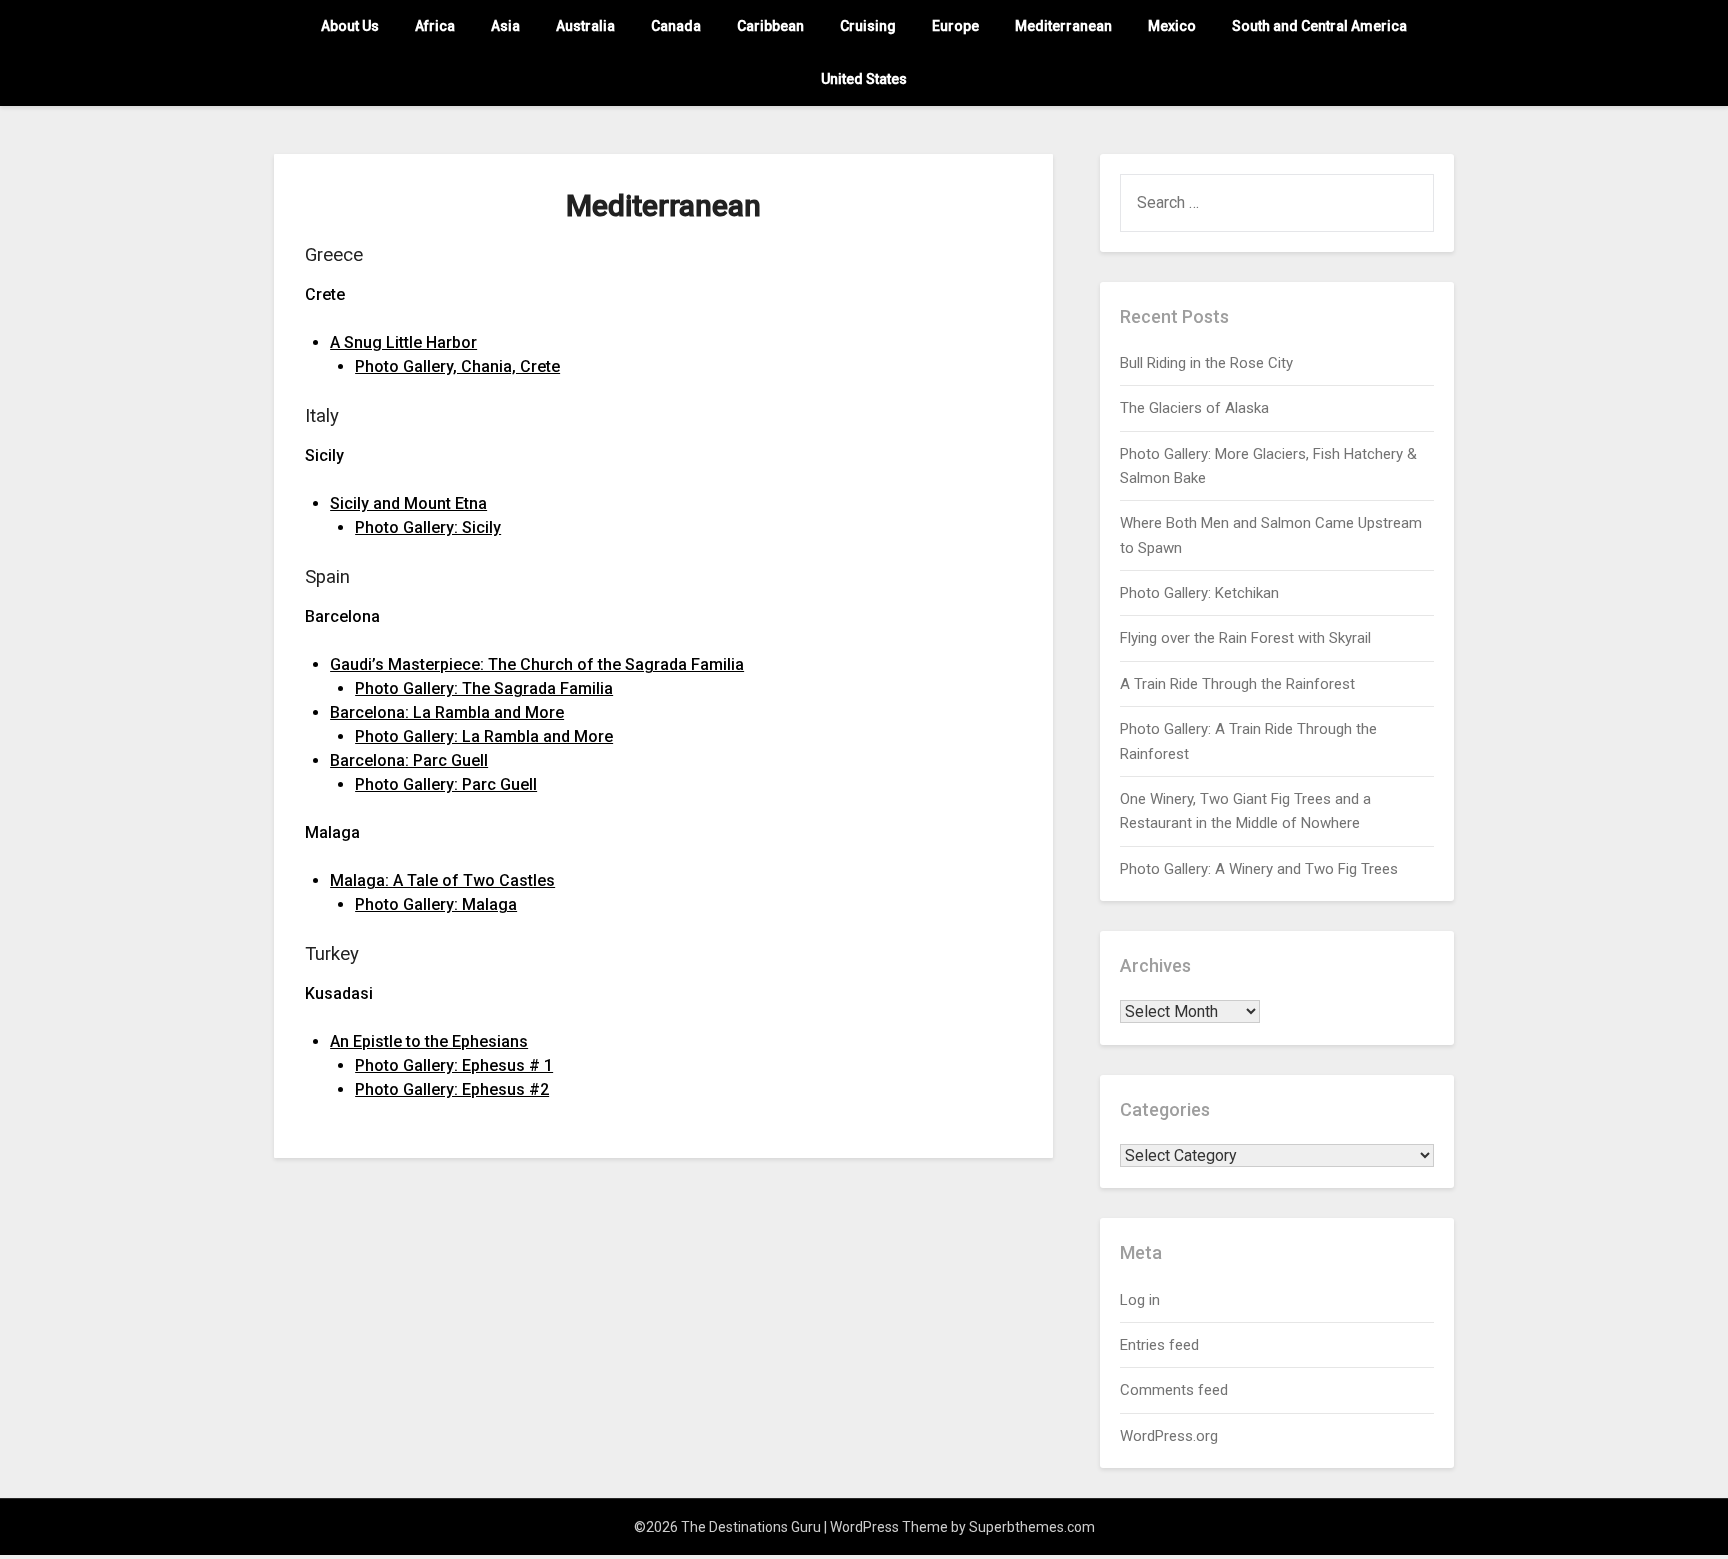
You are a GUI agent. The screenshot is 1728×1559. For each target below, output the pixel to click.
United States (864, 79)
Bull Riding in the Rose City (1206, 363)
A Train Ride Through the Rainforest (1237, 684)
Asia (505, 26)
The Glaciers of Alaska (1194, 408)
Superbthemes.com (1032, 1527)
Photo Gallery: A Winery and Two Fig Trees (1259, 869)
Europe (955, 26)
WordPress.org (1169, 1436)
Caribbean (770, 26)
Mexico (1172, 26)
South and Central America (1319, 26)
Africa (435, 26)
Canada (676, 26)
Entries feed (1159, 1345)
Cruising (868, 26)
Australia (585, 26)
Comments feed (1174, 1390)
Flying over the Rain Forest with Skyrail (1245, 638)
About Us (350, 26)
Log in (1140, 1300)
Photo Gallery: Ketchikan (1199, 593)
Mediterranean (1063, 26)
